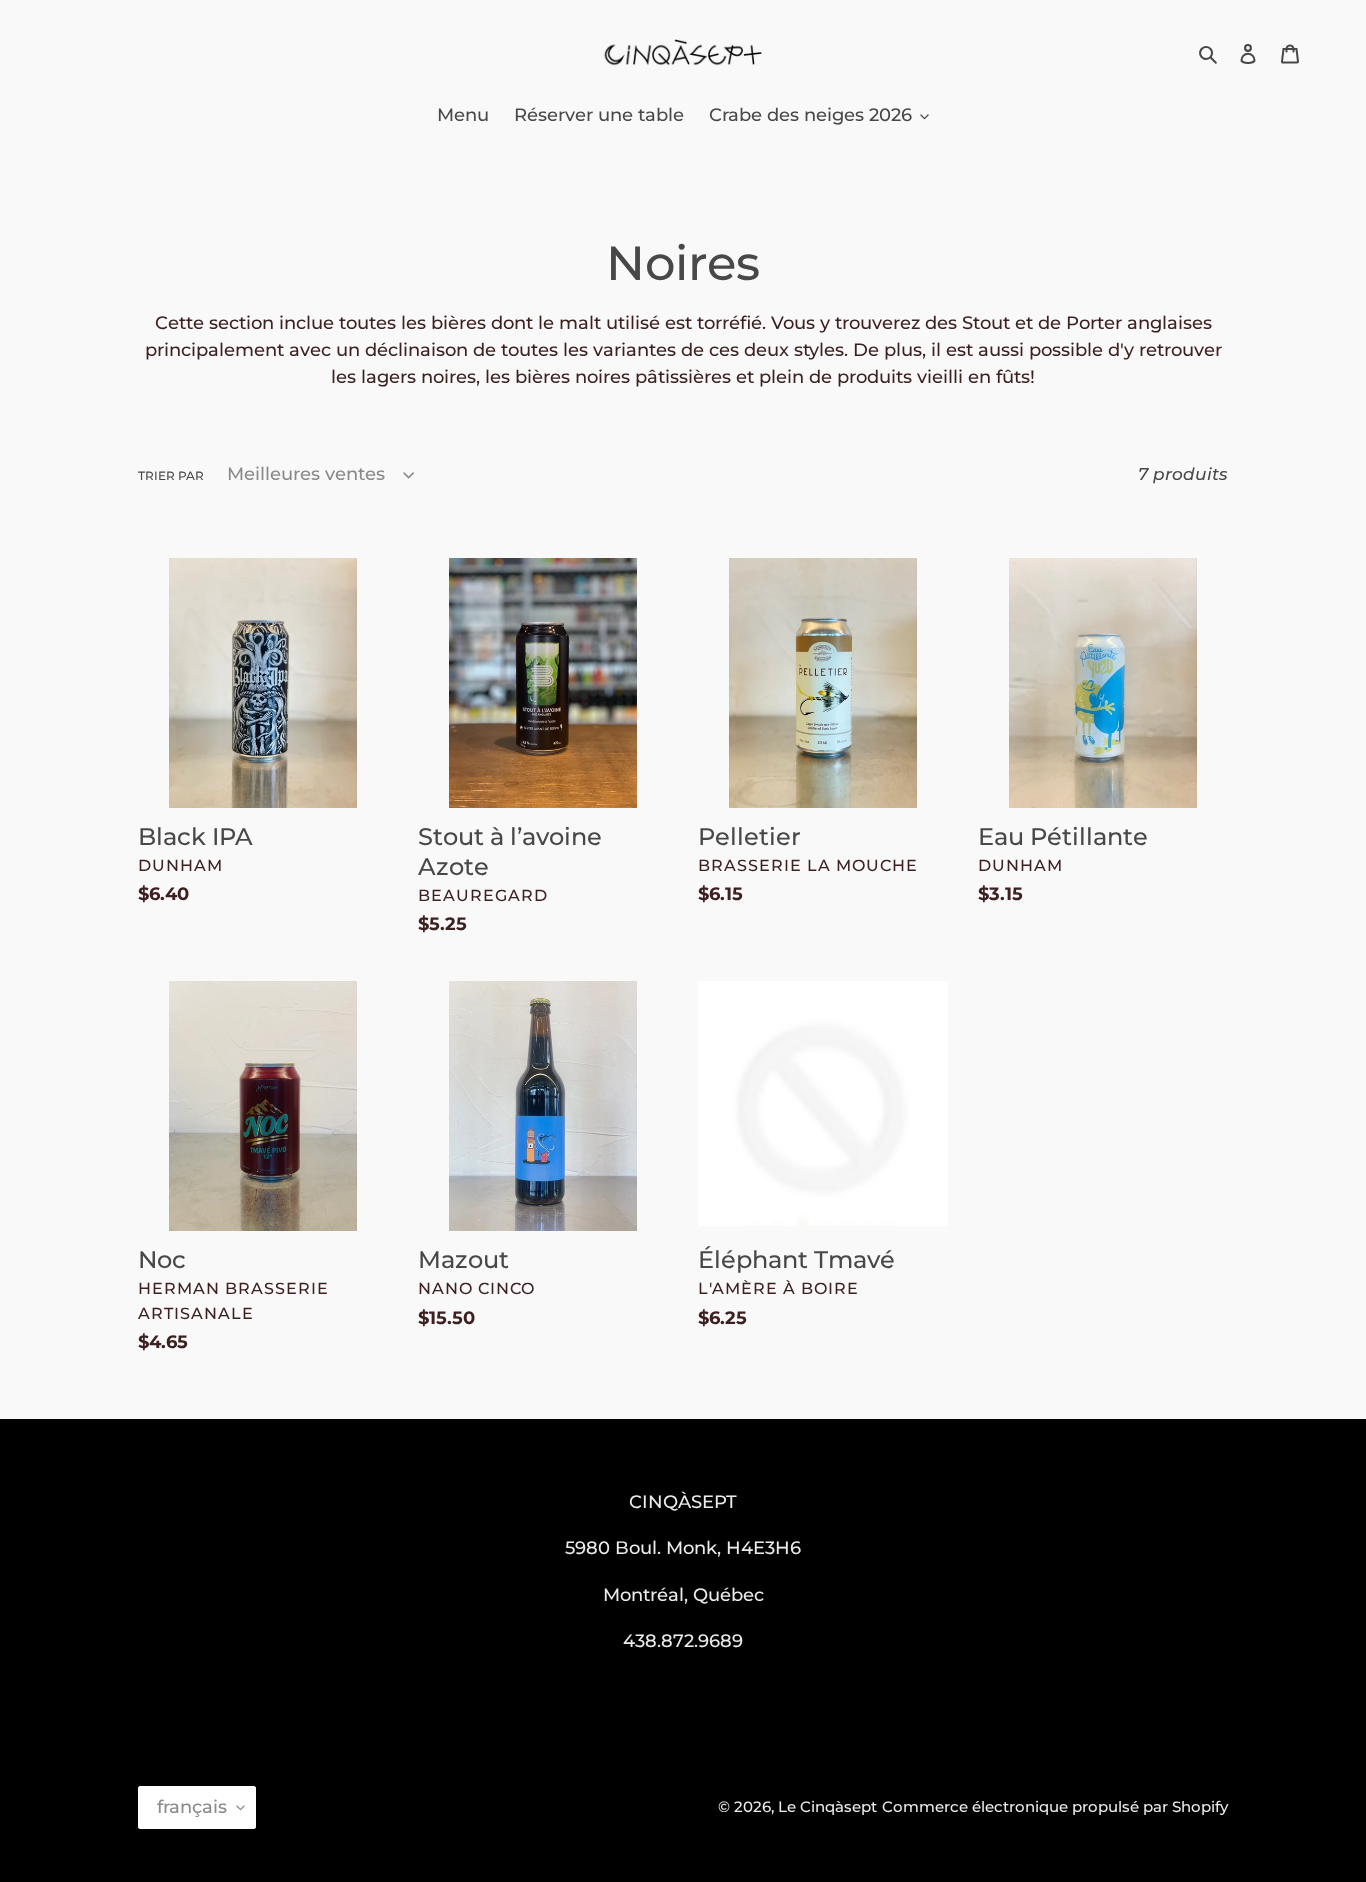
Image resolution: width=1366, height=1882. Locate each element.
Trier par (171, 475)
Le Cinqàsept (827, 1806)
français (192, 1807)
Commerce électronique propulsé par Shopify (1055, 1806)
